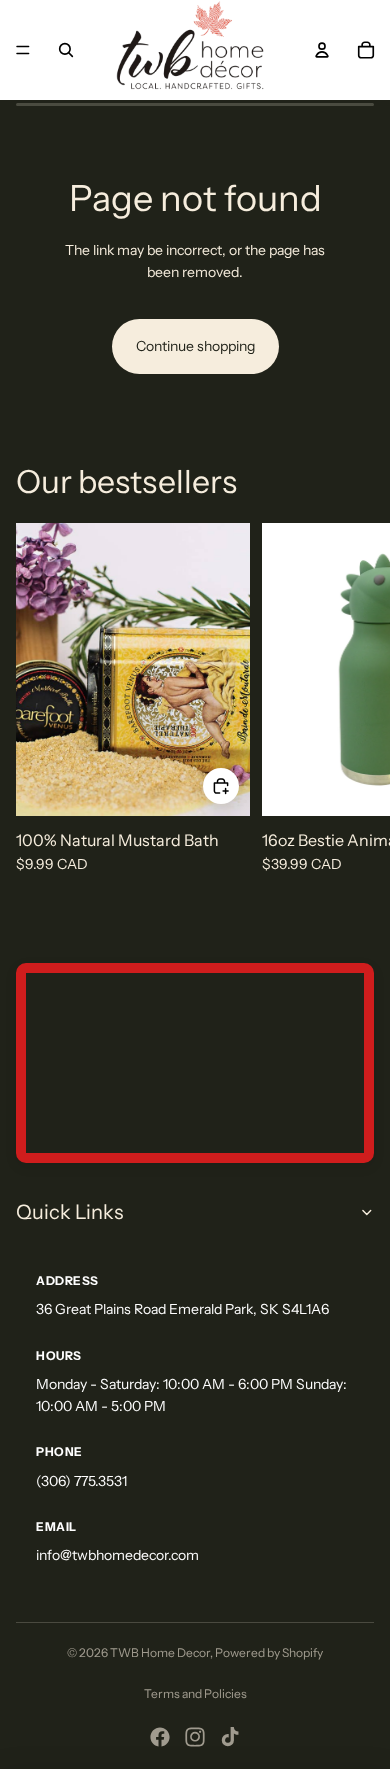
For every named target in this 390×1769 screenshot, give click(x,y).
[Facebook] (160, 1737)
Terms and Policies (195, 1693)
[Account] (322, 50)
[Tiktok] (230, 1737)
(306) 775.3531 (81, 1481)
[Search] (66, 50)
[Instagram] (195, 1737)
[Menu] (23, 50)
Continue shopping (195, 346)
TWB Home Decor (160, 1652)
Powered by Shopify (269, 1652)
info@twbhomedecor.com (117, 1555)
